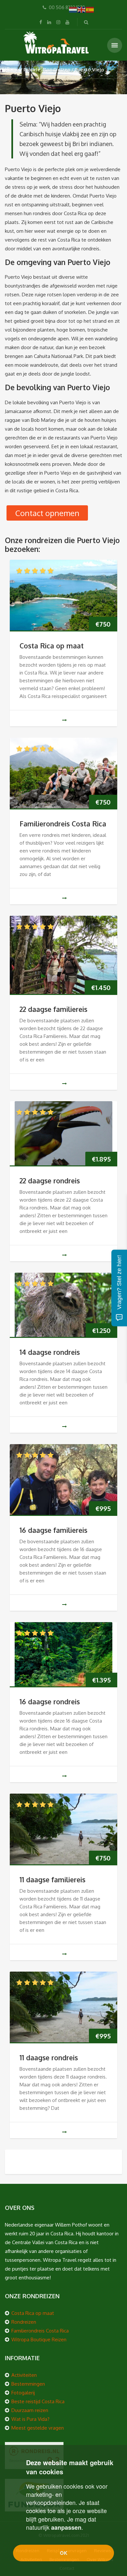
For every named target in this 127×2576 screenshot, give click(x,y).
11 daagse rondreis (49, 2058)
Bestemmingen (28, 2384)
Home (12, 70)
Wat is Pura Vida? (30, 2419)
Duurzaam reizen (30, 2410)
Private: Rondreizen (47, 70)
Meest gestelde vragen (38, 2428)
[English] (82, 9)
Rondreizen (24, 2322)
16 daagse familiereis (53, 1530)
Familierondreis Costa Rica (63, 824)
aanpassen (66, 2527)
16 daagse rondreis (50, 1702)
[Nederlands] (73, 9)
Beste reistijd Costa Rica (38, 2401)
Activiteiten (24, 2375)
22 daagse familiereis (53, 1009)
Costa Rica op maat (52, 646)
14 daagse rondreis (50, 1352)
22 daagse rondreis (50, 1181)
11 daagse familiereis (52, 1880)
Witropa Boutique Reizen (39, 2339)
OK (64, 2553)
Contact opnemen (47, 513)
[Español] (90, 9)
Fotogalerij (23, 2393)
